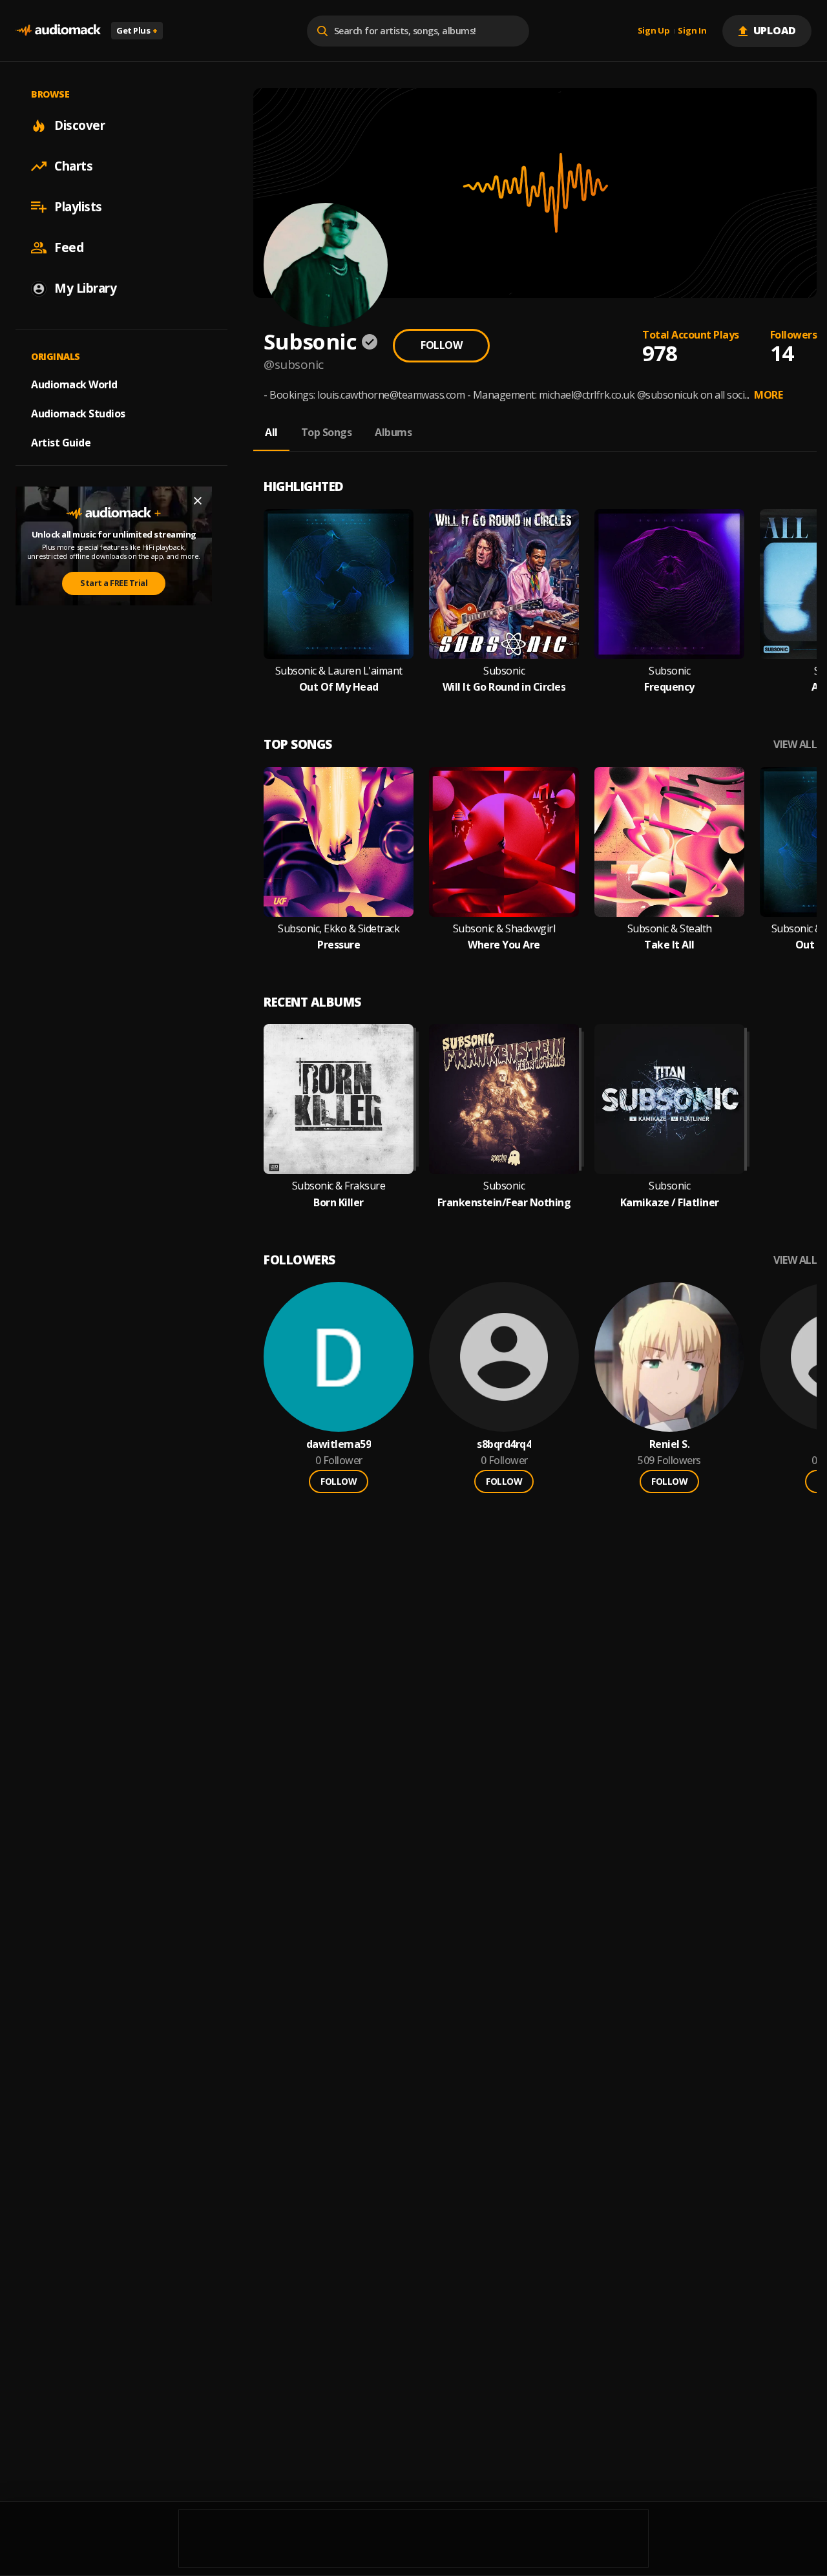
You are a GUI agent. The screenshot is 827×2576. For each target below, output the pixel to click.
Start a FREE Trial (114, 583)
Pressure (339, 945)
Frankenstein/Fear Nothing (504, 1203)
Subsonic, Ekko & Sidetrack (339, 929)
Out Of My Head (339, 687)
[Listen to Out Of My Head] (339, 584)
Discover (79, 125)
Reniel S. (670, 1444)
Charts (73, 166)
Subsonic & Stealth (670, 929)
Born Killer (339, 1203)
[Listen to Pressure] (339, 842)
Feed (69, 247)
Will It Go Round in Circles (504, 687)
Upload (775, 30)
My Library (85, 288)
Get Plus (137, 30)
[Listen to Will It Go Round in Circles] (504, 584)
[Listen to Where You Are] (504, 842)
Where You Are (504, 945)
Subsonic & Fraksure (339, 1186)
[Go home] (58, 31)
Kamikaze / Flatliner (670, 1203)
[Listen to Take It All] (669, 842)
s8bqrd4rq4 (504, 1444)
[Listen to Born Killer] (339, 1099)
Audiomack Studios (78, 414)
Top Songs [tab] (327, 432)
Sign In (692, 31)
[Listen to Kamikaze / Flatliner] (669, 1099)
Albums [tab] (393, 432)
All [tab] (271, 432)
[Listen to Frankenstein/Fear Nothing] (504, 1099)
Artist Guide (61, 443)
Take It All (669, 945)
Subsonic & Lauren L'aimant (339, 671)
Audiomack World (74, 384)
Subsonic (504, 671)
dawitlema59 (339, 1444)
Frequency (669, 687)
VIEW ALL (795, 745)
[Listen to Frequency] (669, 584)
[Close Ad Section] (198, 501)
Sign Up (654, 31)
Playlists (78, 207)
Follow (441, 345)
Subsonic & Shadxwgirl (504, 929)
